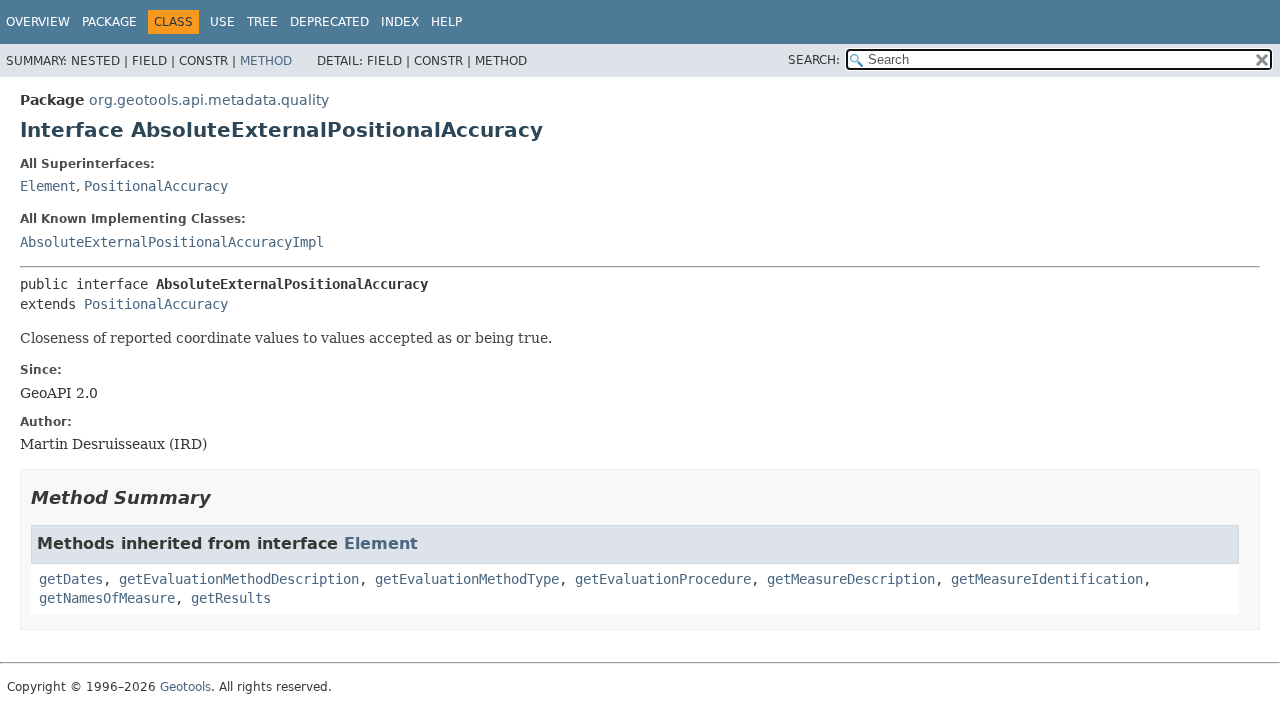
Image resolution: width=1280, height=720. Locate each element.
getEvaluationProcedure (663, 579)
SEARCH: (814, 60)
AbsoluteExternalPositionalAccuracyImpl (172, 242)
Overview (38, 22)
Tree (262, 22)
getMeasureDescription (851, 579)
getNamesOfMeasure (107, 598)
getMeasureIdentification (1047, 579)
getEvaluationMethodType (467, 579)
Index (400, 22)
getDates (71, 579)
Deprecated (329, 22)
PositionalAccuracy (156, 186)
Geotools (185, 687)
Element (48, 186)
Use (222, 22)
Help (446, 22)
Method (266, 61)
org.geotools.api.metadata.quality (209, 100)
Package (109, 22)
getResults (231, 598)
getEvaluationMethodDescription (239, 579)
